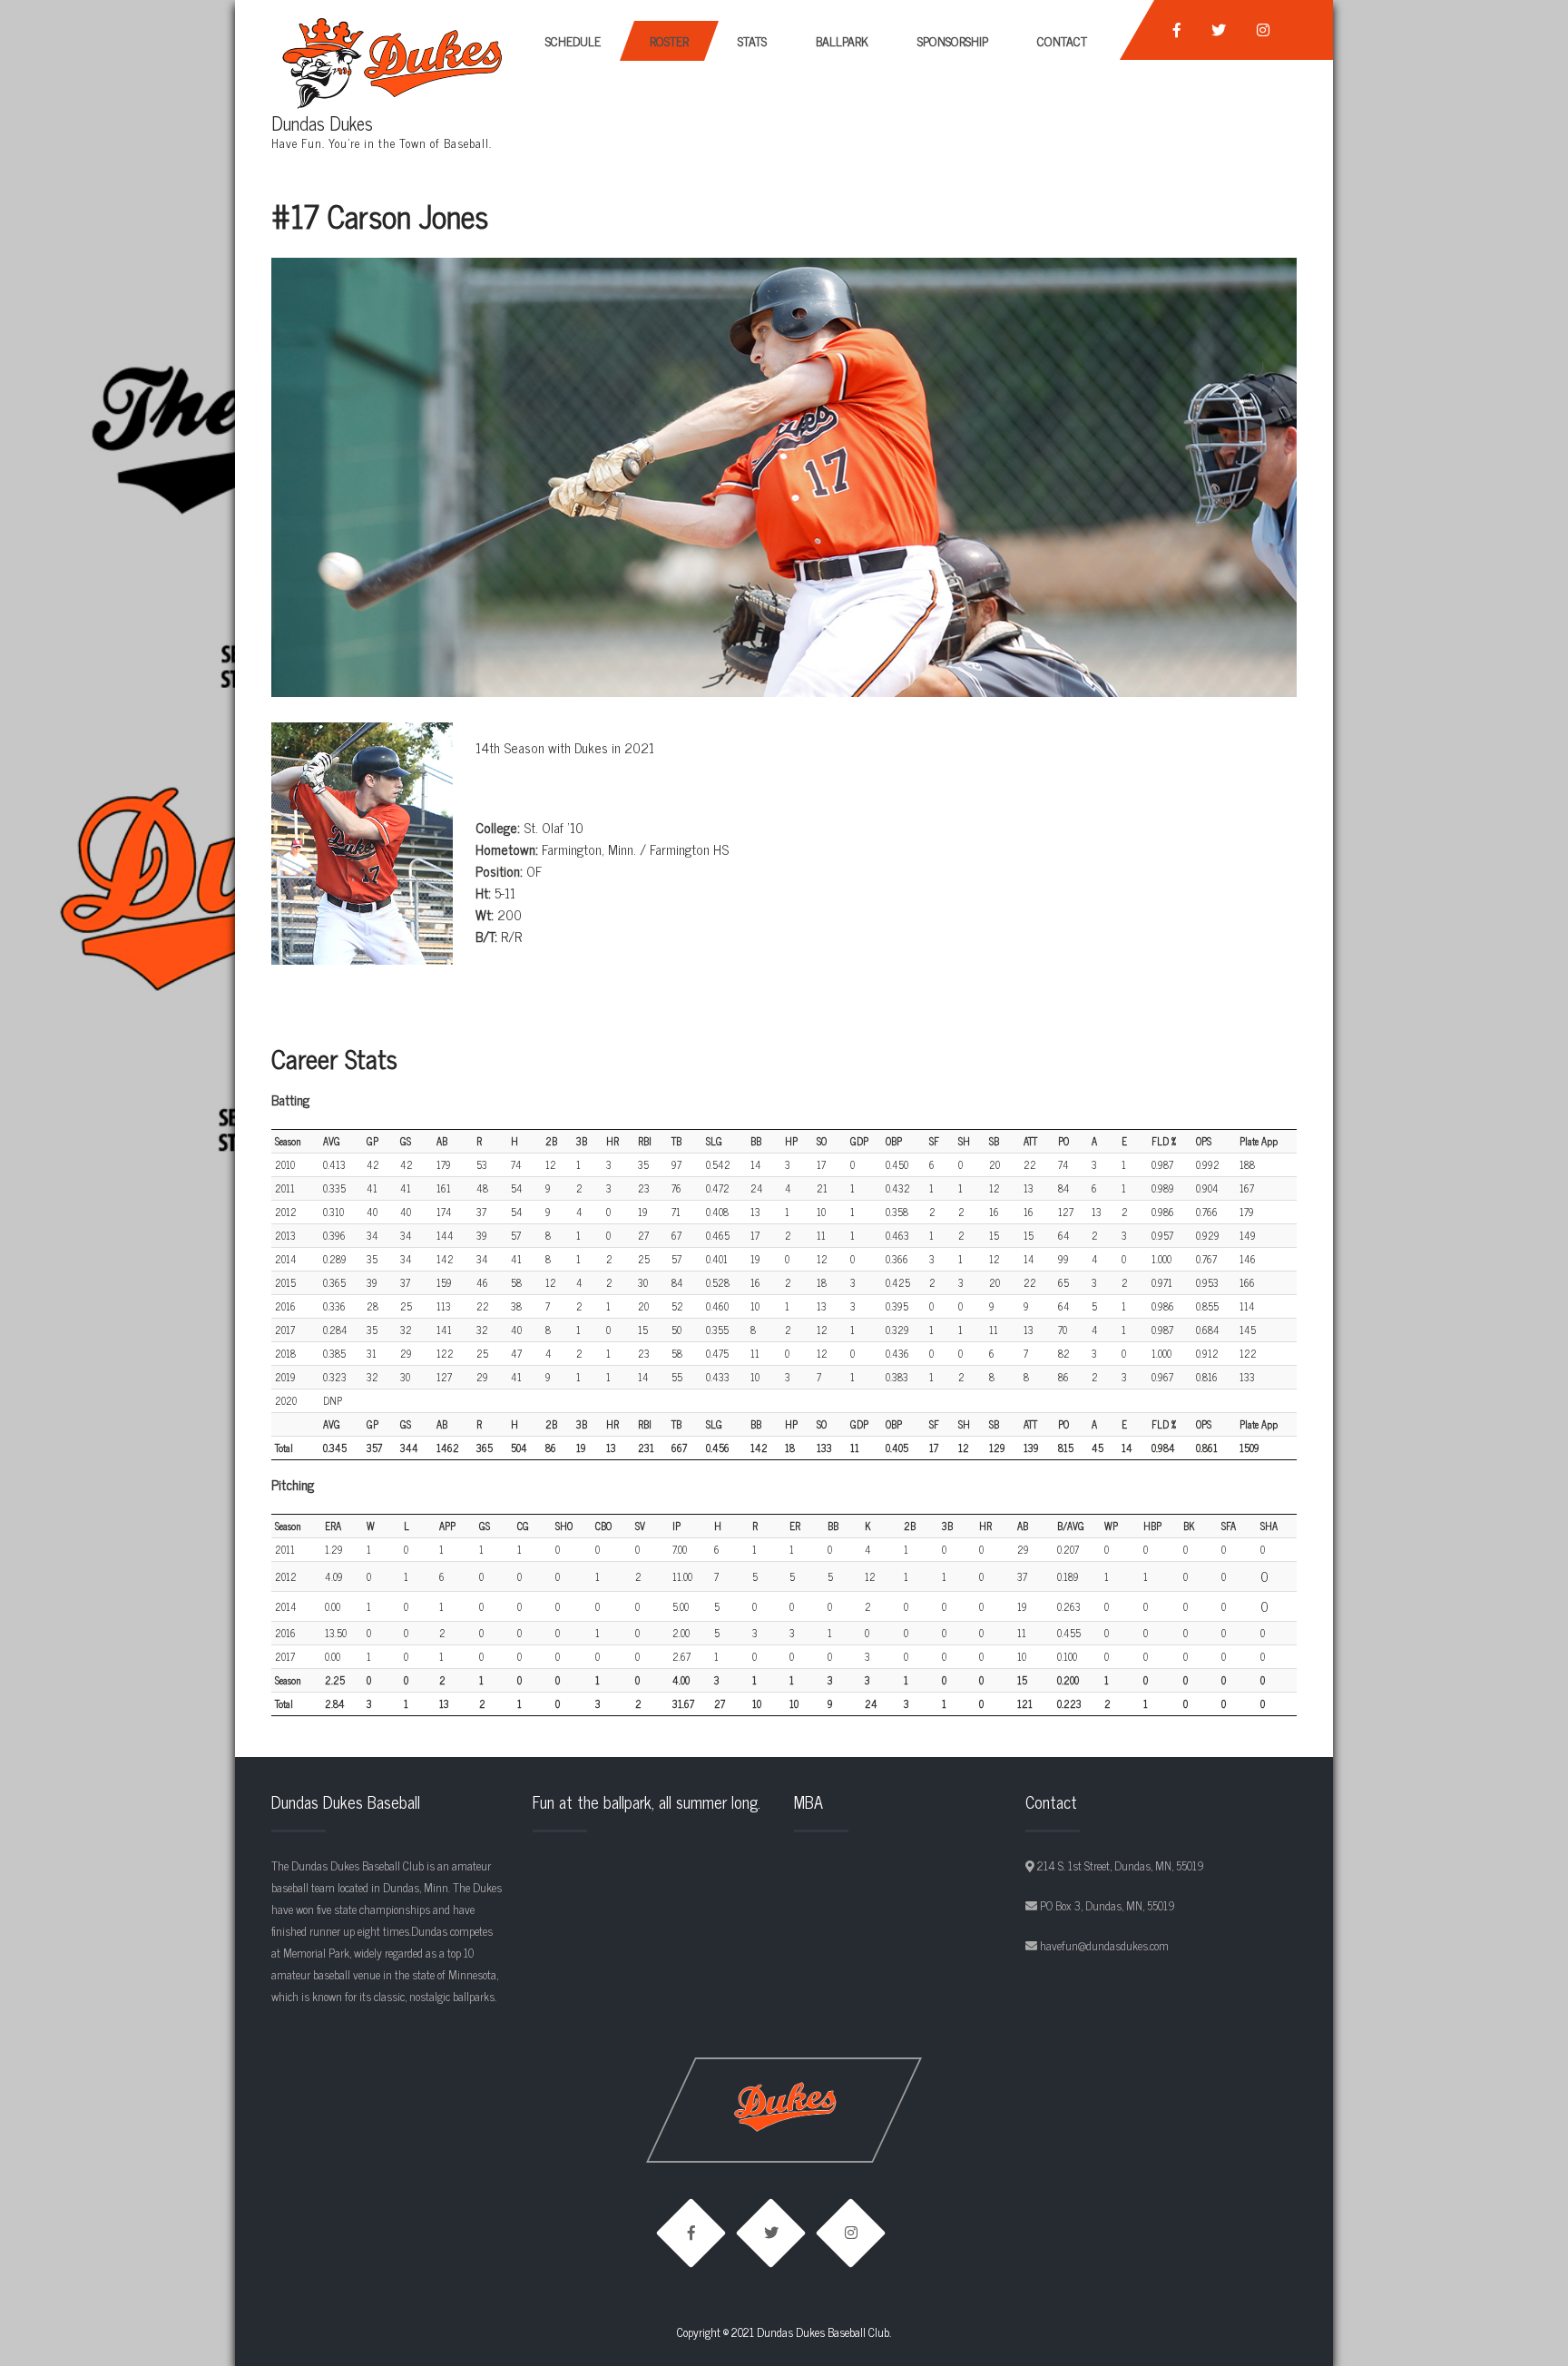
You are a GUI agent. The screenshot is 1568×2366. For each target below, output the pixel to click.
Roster (669, 40)
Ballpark (842, 40)
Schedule (573, 40)
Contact (1062, 40)
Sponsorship (953, 40)
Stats (752, 40)
